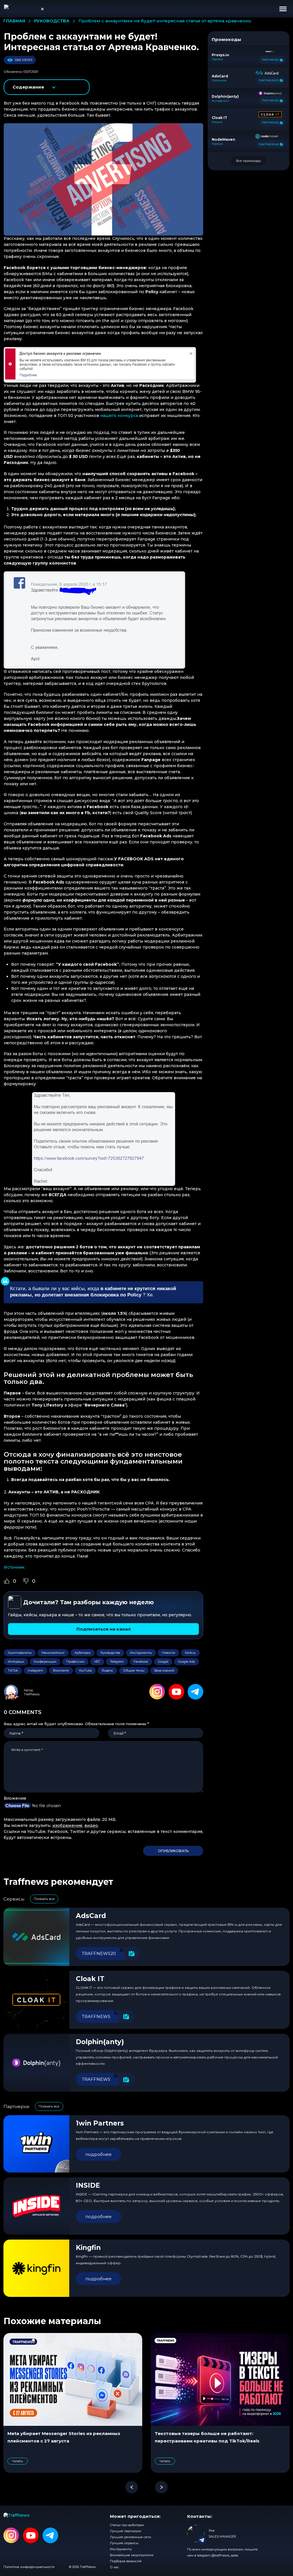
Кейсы (190, 1653)
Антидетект (220, 101)
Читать (18, 2461)
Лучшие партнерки (126, 2531)
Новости (168, 1653)
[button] (283, 9)
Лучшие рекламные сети (130, 2537)
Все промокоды (249, 161)
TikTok (13, 1670)
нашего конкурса (119, 416)
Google (163, 1662)
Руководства (110, 1653)
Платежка (219, 81)
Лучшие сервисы (124, 2543)
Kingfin (88, 2248)
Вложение (15, 1798)
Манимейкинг (53, 1653)
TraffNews (32, 1694)
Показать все (44, 1899)
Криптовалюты (20, 1653)
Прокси (217, 59)
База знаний (164, 1670)
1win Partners (100, 2123)
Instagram (35, 1670)
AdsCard (91, 1916)
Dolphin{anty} (100, 2042)
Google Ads (186, 1662)
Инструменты (141, 1653)
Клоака (217, 122)
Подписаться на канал (104, 1629)
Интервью (16, 1662)
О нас (114, 2567)
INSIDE (88, 2185)
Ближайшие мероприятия (132, 2555)
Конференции (45, 1662)
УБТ (97, 1662)
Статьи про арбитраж (127, 2525)
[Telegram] (195, 1692)
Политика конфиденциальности (29, 2567)
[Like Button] (7, 1581)
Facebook (141, 1662)
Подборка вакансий (126, 2561)
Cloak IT (90, 1979)
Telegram (117, 1662)
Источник (14, 1567)
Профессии (75, 1662)
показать (47, 87)
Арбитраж (83, 1653)
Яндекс (107, 1670)
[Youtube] (176, 1692)
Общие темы (134, 1670)
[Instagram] (157, 1692)
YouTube (85, 1670)
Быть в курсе (240, 2547)
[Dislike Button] (26, 1581)
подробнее (98, 2154)
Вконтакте (61, 1670)
